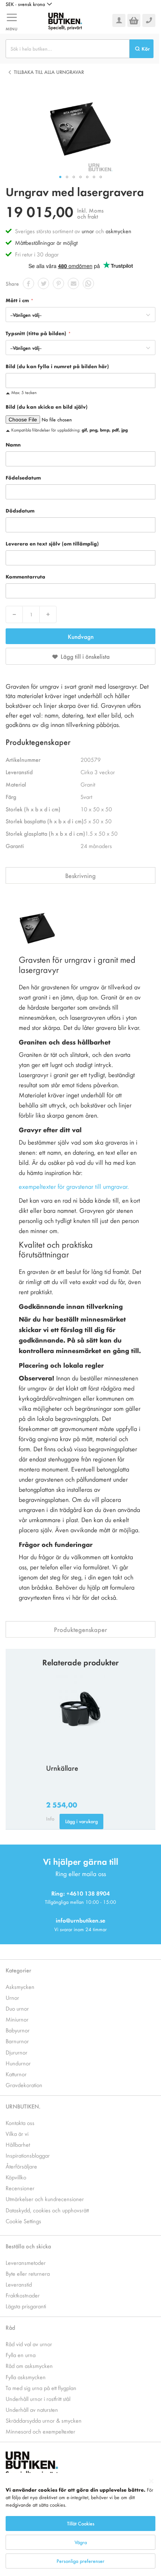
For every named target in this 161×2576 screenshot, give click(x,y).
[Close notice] (151, 2481)
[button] (29, 4)
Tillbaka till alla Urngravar (49, 72)
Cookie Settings (23, 2221)
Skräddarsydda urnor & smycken (44, 2420)
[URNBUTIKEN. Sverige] (65, 20)
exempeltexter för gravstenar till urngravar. (74, 1186)
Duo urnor (17, 2008)
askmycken (119, 231)
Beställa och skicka (28, 2246)
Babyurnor (18, 2030)
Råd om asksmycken (29, 2365)
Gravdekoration (24, 2085)
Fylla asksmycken (26, 2377)
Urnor (12, 1997)
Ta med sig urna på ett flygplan (41, 2388)
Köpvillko (16, 2177)
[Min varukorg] (134, 20)
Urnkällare (62, 1768)
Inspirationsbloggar (28, 2155)
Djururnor (16, 2052)
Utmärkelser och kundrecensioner (45, 2199)
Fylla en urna (21, 2355)
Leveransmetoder (26, 2262)
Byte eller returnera (28, 2273)
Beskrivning (80, 875)
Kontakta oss (20, 2123)
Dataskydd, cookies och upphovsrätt (47, 2210)
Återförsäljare (21, 2166)
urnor (88, 231)
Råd (10, 2327)
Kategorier (18, 1970)
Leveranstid (19, 2284)
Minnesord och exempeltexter (40, 2431)
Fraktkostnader (23, 2295)
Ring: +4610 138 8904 (80, 1893)
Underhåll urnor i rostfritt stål (38, 2398)
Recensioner (20, 2188)
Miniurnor (17, 2019)
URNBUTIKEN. (23, 2106)
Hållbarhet (18, 2144)
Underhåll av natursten (32, 2409)
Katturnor (16, 2074)
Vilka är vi (17, 2133)
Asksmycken (20, 1986)
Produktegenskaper (80, 1629)
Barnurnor (17, 2041)
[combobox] (68, 49)
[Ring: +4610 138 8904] (149, 20)
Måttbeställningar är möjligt (46, 242)
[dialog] (80, 2524)
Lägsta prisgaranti (26, 2306)
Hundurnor (18, 2063)
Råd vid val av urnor (29, 2344)
